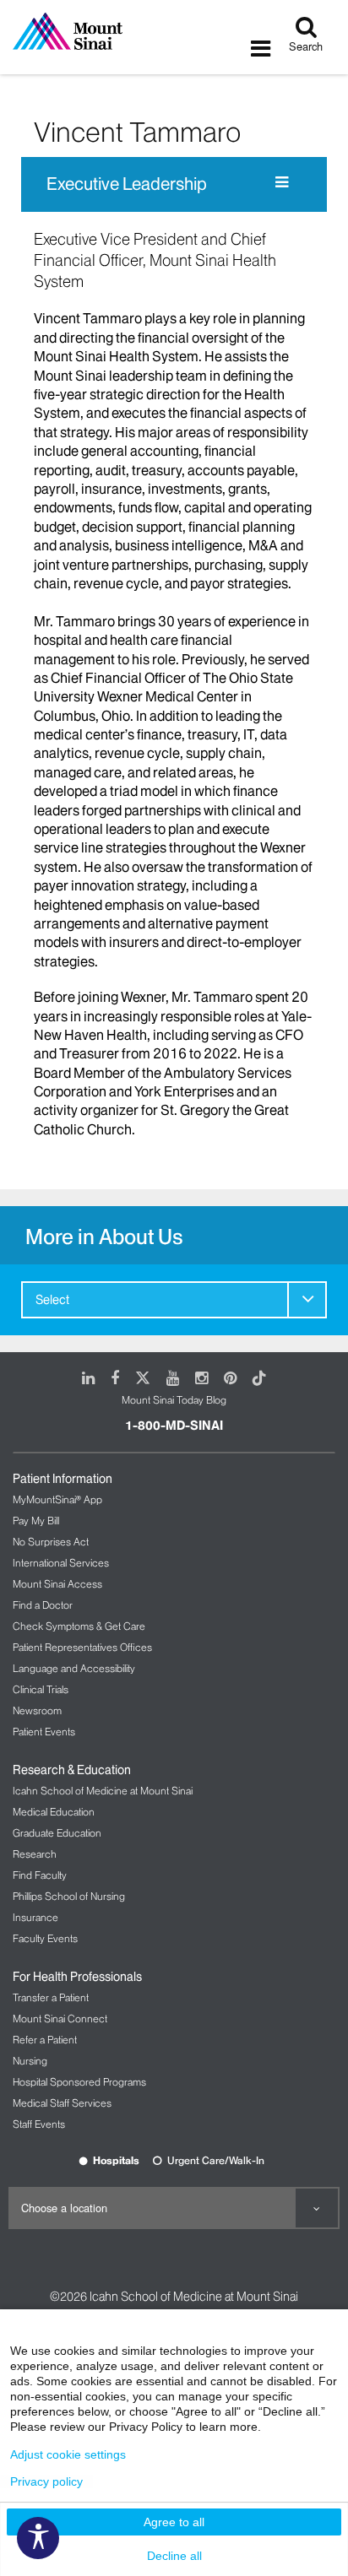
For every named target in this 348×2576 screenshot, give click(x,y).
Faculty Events (45, 1938)
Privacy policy (46, 2481)
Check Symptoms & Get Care (79, 1626)
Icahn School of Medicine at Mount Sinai (103, 1791)
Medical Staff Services (62, 2103)
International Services (61, 1563)
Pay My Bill (36, 1521)
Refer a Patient (45, 2040)
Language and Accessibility (74, 1668)
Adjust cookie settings (68, 2454)
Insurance (35, 1917)
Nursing (30, 2061)
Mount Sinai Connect (60, 2019)
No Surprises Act (51, 1542)
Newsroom (37, 1710)
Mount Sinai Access (57, 1584)
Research (35, 1854)
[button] (307, 1299)
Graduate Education (57, 1833)
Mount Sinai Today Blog (174, 1400)
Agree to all (174, 2522)
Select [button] (52, 1300)
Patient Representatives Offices (82, 1647)
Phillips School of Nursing (69, 1896)
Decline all (174, 2556)
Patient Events (44, 1732)
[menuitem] (174, 1300)
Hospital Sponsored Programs (79, 2082)
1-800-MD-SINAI (174, 1426)
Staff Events (39, 2124)
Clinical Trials (41, 1689)
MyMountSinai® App (57, 1499)
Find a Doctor (43, 1605)
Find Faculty (40, 1875)
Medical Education (54, 1812)
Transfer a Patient (51, 1997)
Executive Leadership (127, 184)
